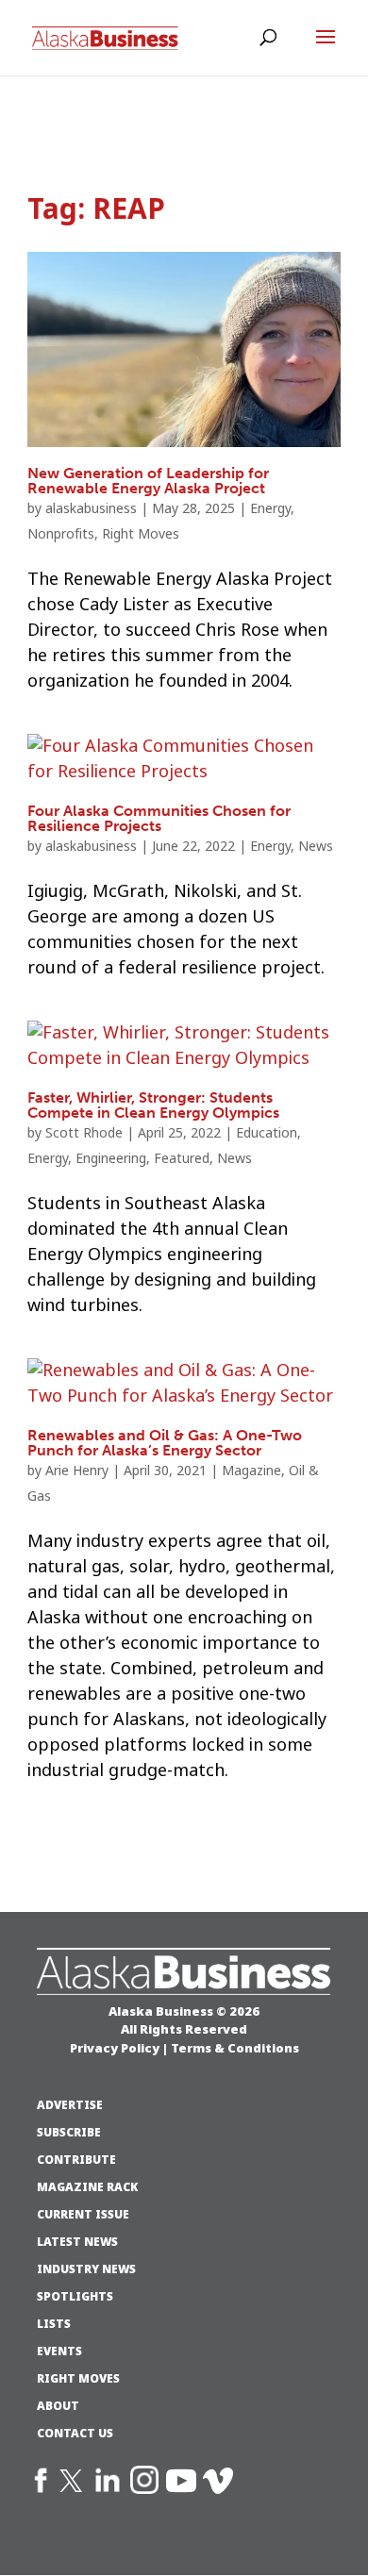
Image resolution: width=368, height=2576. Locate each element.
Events (59, 2352)
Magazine (251, 1471)
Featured (182, 1158)
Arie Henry (77, 1471)
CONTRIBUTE (76, 2160)
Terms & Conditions (235, 2048)
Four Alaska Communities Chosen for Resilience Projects (159, 818)
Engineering (111, 1158)
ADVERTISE (70, 2105)
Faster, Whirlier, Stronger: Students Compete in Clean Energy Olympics (153, 1105)
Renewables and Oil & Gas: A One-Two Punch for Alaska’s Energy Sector (165, 1443)
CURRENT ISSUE (83, 2215)
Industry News (86, 2269)
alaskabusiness (91, 508)
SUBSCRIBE (69, 2133)
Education (267, 1133)
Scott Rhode (84, 1133)
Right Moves (141, 534)
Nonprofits (61, 534)
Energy (270, 508)
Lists (54, 2324)
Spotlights (75, 2297)
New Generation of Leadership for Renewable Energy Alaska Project (148, 481)
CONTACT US (75, 2434)
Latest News (77, 2242)
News (316, 846)
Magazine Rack (87, 2187)
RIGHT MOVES (78, 2379)
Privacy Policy (115, 2048)
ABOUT (58, 2406)
